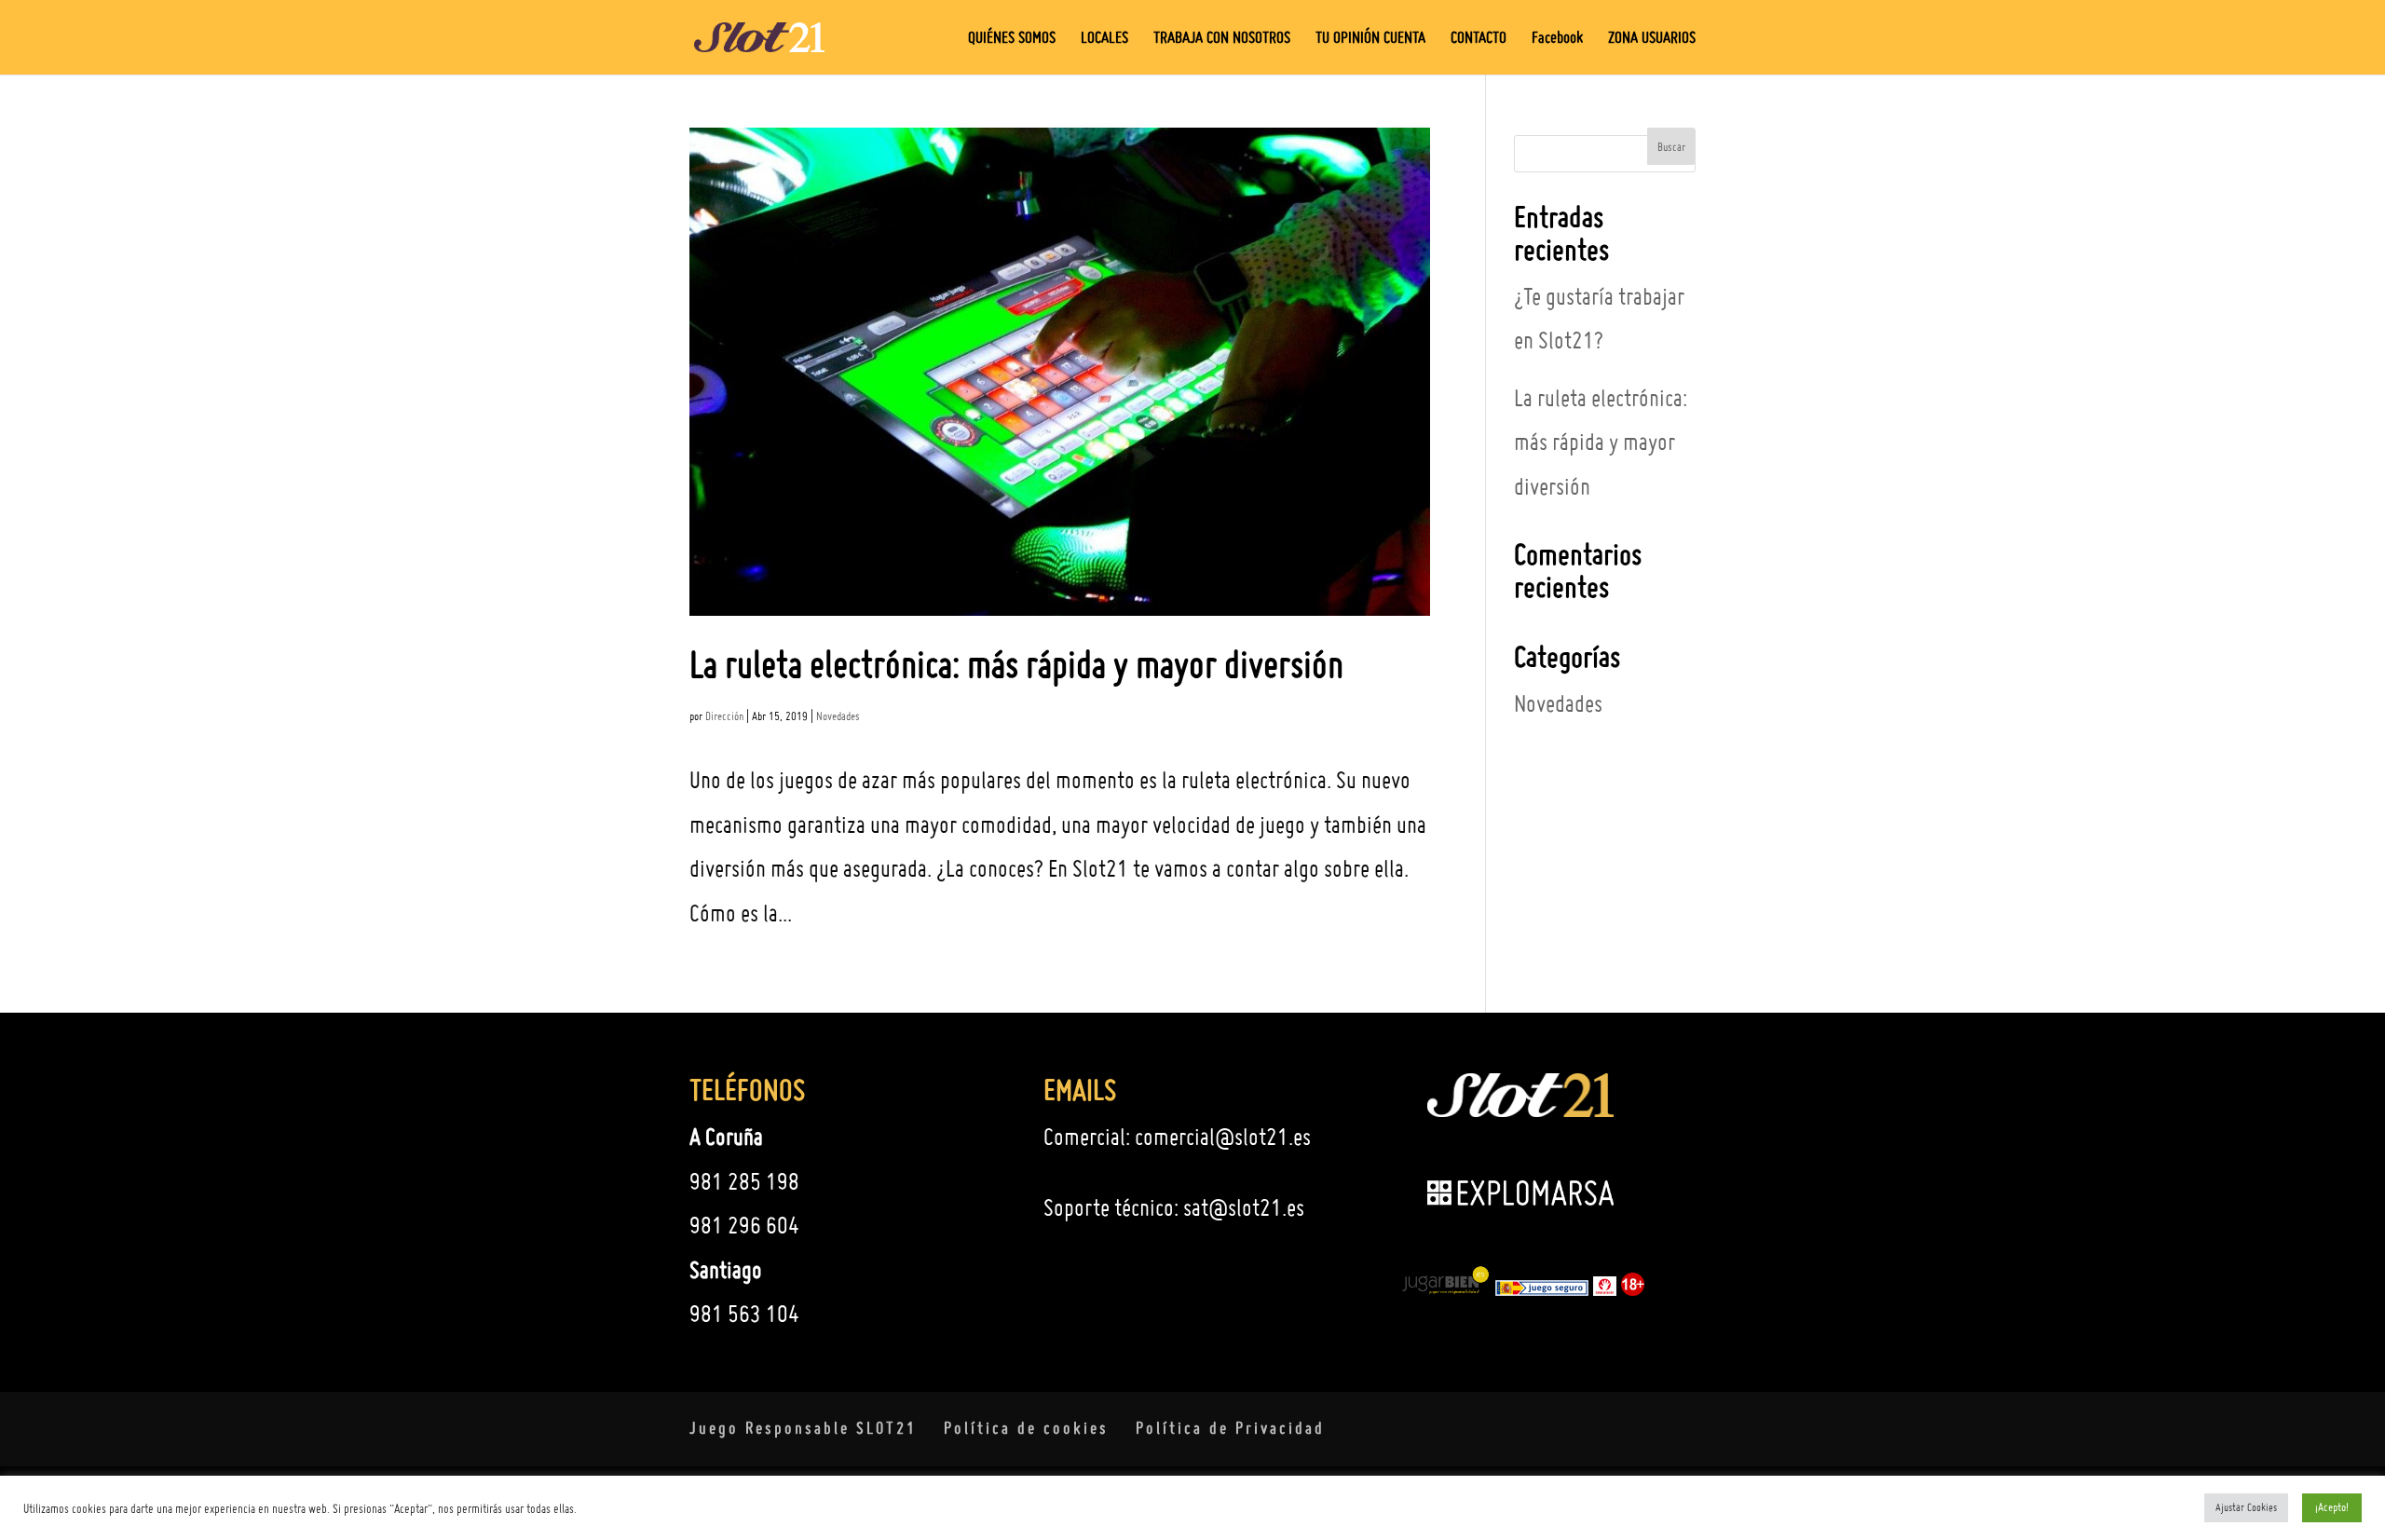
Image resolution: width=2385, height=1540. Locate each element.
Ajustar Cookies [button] (2246, 1507)
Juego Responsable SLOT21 (803, 1428)
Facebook (1557, 39)
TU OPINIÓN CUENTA (1370, 39)
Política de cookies (1026, 1428)
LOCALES (1104, 39)
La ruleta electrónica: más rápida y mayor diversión (1016, 664)
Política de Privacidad (1230, 1428)
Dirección (724, 716)
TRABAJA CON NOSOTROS (1222, 39)
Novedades (838, 716)
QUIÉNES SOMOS (1012, 39)
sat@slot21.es (1244, 1207)
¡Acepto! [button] (2332, 1507)
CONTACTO (1479, 39)
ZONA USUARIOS (1652, 39)
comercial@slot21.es (1223, 1137)
